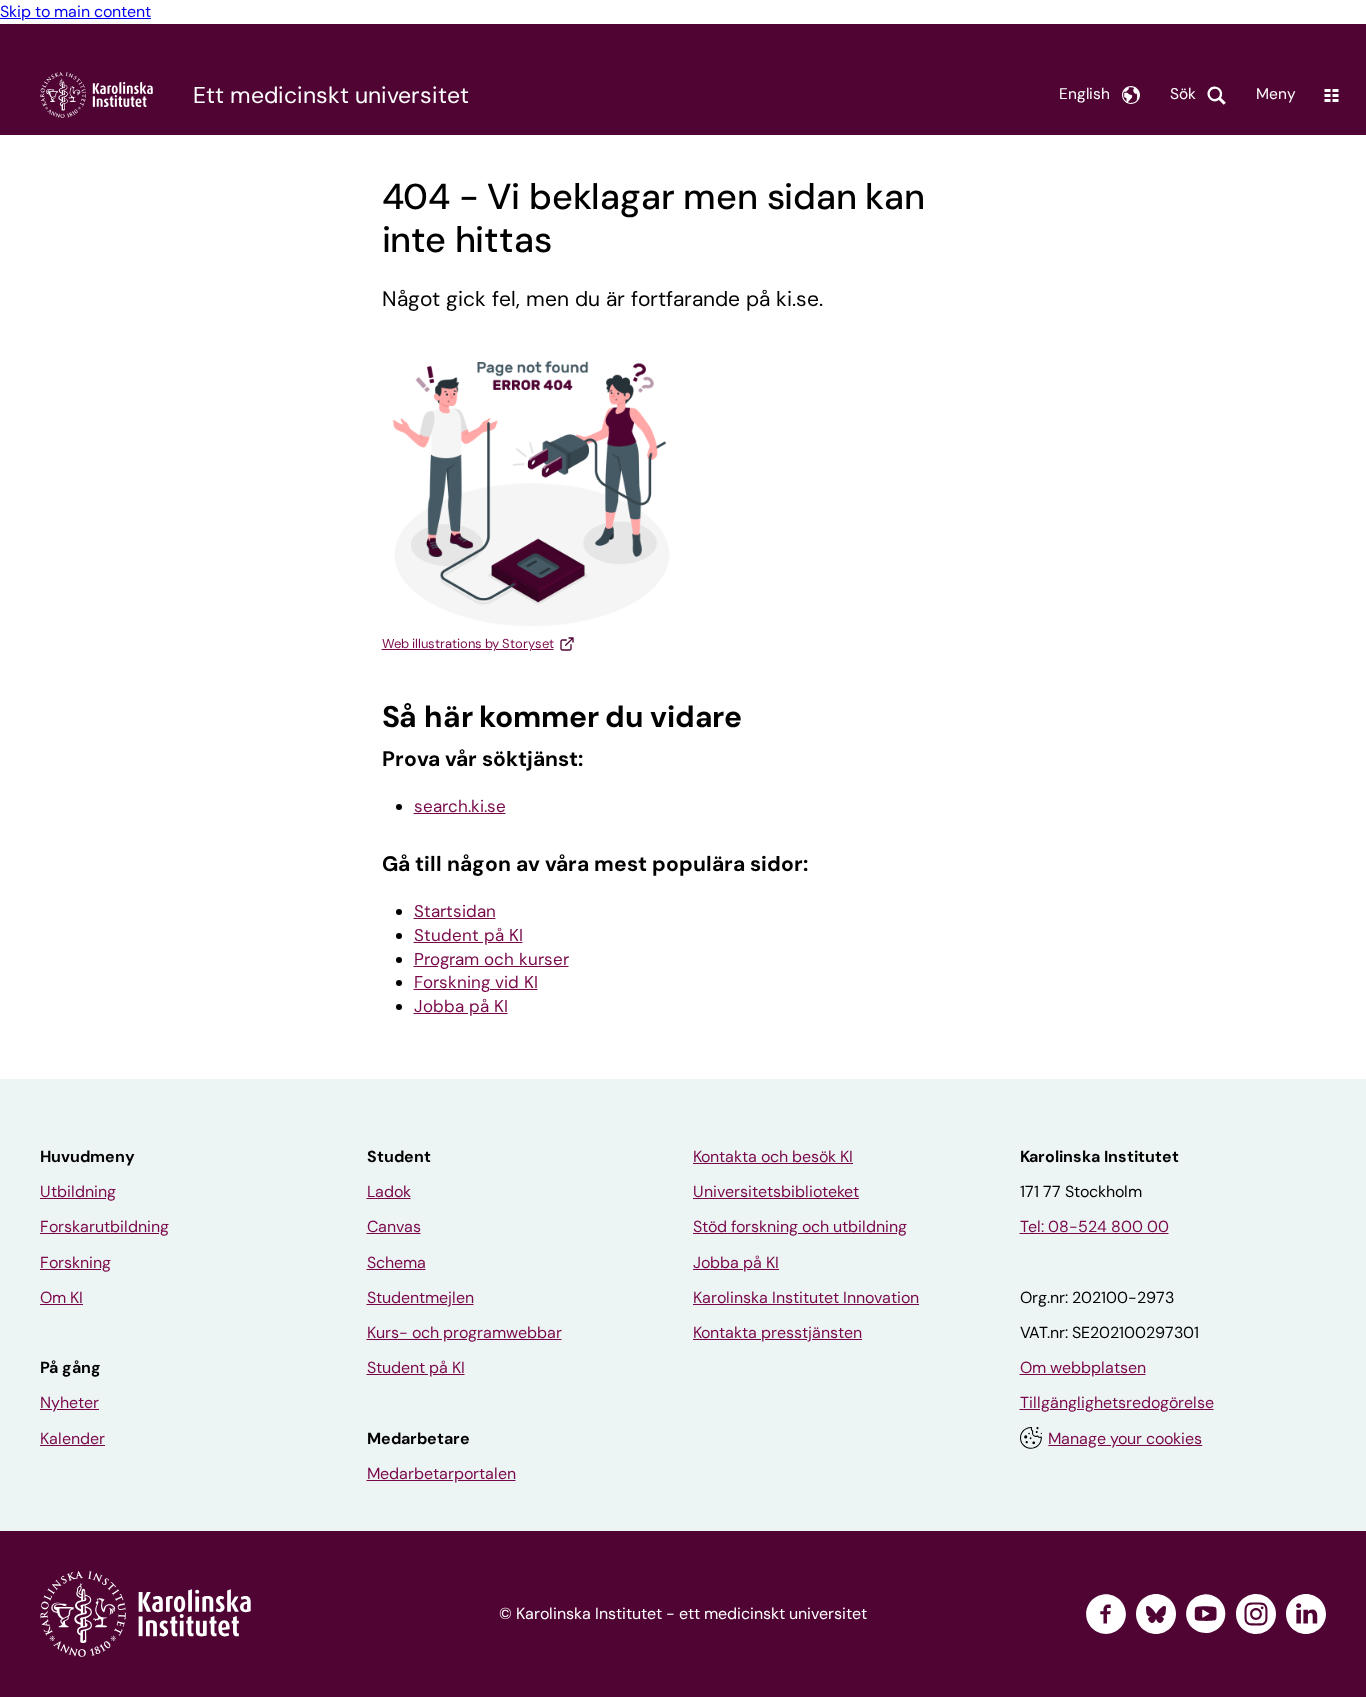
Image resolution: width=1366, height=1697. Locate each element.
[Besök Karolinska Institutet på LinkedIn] (1306, 1614)
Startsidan (455, 911)
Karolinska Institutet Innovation (806, 1297)
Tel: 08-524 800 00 (1094, 1226)
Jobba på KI (461, 1006)
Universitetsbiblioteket (776, 1191)
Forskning (75, 1262)
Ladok (389, 1191)
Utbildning (78, 1191)
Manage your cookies (1125, 1438)
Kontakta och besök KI (773, 1156)
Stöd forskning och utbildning (800, 1226)
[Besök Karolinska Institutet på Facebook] (1106, 1614)
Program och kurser (491, 959)
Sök (1183, 94)
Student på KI (468, 935)
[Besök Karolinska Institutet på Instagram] (1256, 1614)
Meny (1276, 94)
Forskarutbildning (104, 1226)
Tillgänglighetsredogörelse (1117, 1402)
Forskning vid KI (476, 982)
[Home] (96, 94)
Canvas (394, 1226)
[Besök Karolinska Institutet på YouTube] (1206, 1614)
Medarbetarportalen (441, 1473)
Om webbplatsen (1083, 1367)
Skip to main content (75, 11)
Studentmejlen (420, 1297)
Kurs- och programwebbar (464, 1332)
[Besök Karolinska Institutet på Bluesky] (1156, 1614)
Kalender (72, 1438)
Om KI (61, 1297)
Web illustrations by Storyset (468, 643)
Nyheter (69, 1402)
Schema (396, 1262)
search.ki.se (460, 806)
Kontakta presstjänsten (777, 1332)
